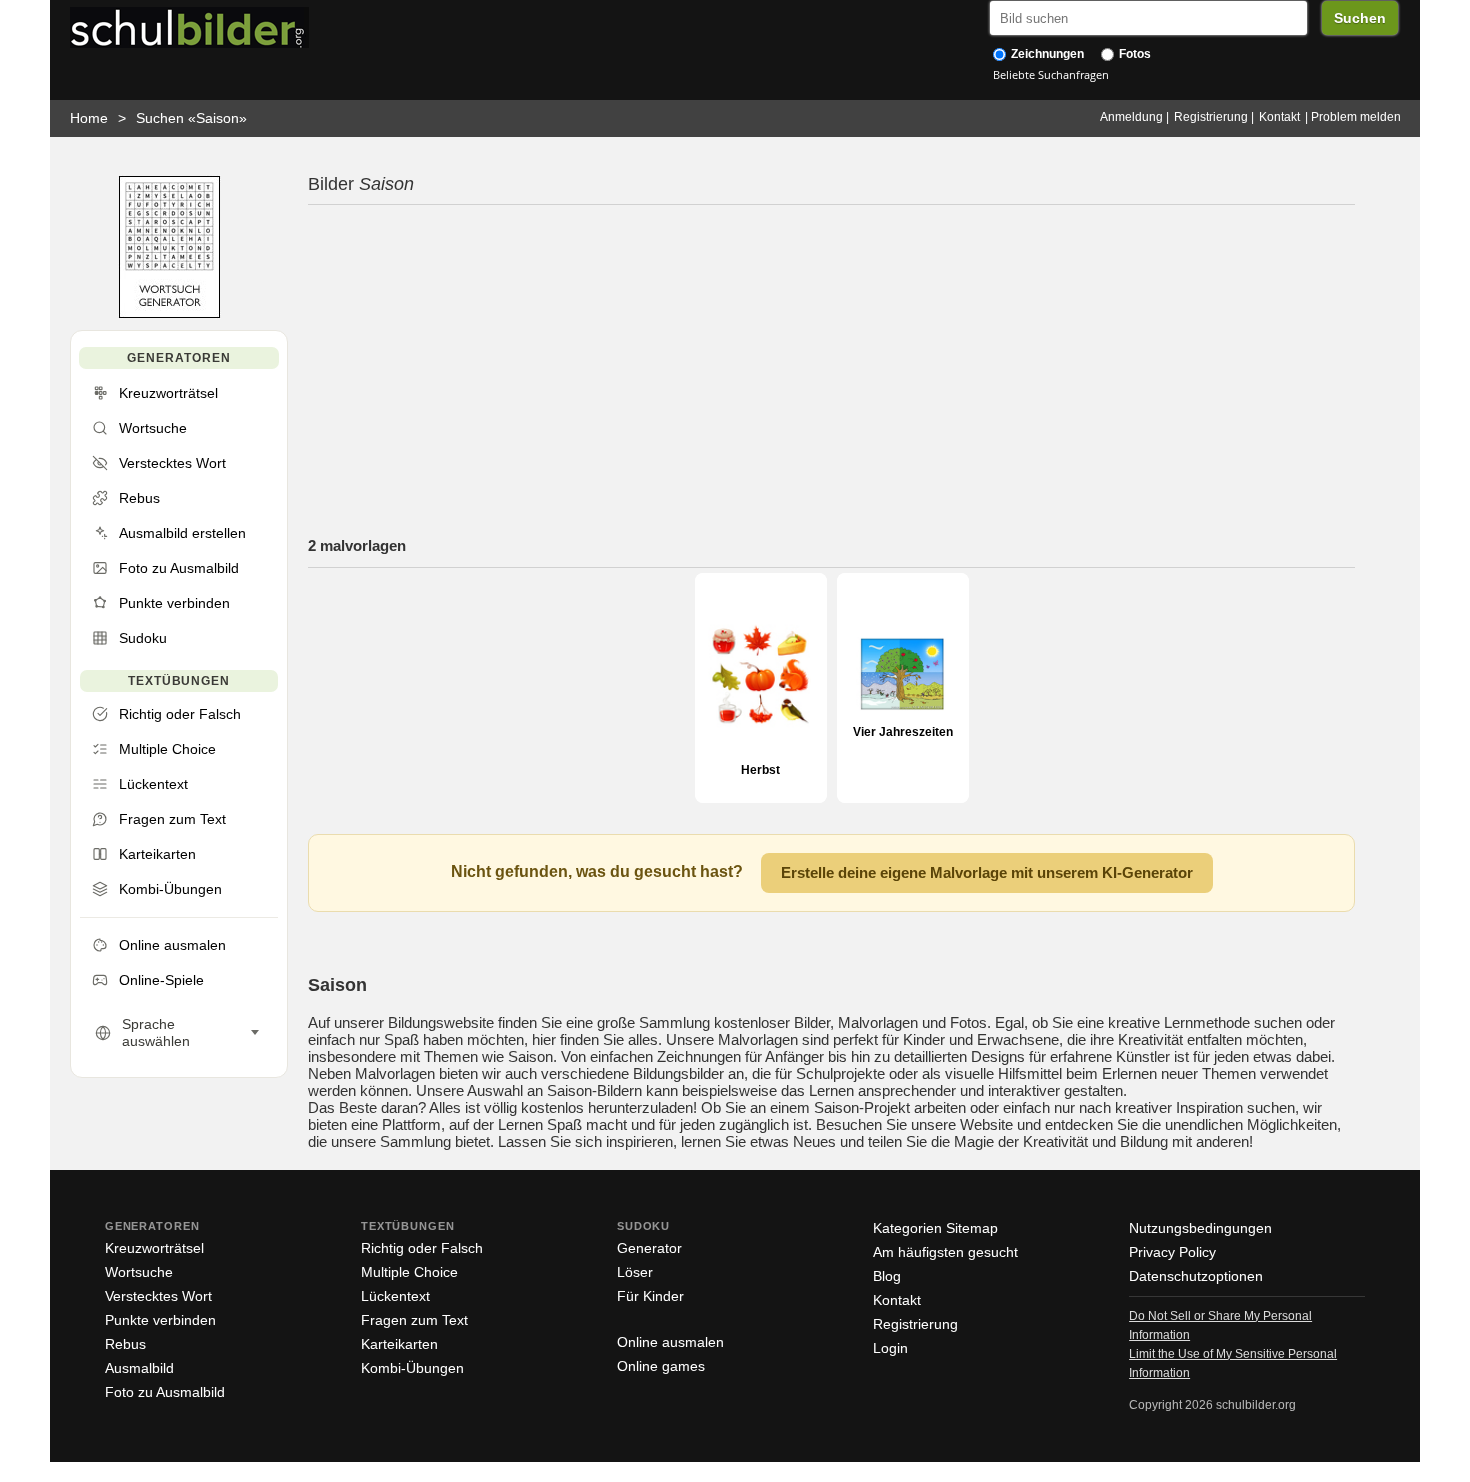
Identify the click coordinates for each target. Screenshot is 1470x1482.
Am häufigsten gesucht (945, 1252)
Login (890, 1348)
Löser (635, 1272)
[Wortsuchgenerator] (169, 313)
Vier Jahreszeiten (903, 732)
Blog (887, 1276)
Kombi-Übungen (412, 1368)
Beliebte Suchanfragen (1051, 74)
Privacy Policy (1172, 1252)
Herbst (760, 769)
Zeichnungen (1046, 54)
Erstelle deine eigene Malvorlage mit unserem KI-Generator (987, 872)
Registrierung (1211, 117)
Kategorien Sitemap (935, 1228)
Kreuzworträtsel (154, 1248)
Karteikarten (399, 1344)
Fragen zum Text (414, 1320)
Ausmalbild (139, 1368)
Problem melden (1356, 117)
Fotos (1133, 54)
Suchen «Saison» (191, 118)
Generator (649, 1248)
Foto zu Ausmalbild (165, 1392)
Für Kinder (650, 1296)
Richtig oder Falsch (422, 1248)
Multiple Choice (409, 1272)
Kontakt (1279, 117)
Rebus (125, 1344)
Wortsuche (139, 1272)
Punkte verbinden (160, 1320)
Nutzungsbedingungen (1200, 1228)
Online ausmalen (670, 1342)
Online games (661, 1366)
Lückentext (395, 1296)
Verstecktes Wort (158, 1296)
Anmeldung (1131, 117)
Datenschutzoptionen (1196, 1276)
